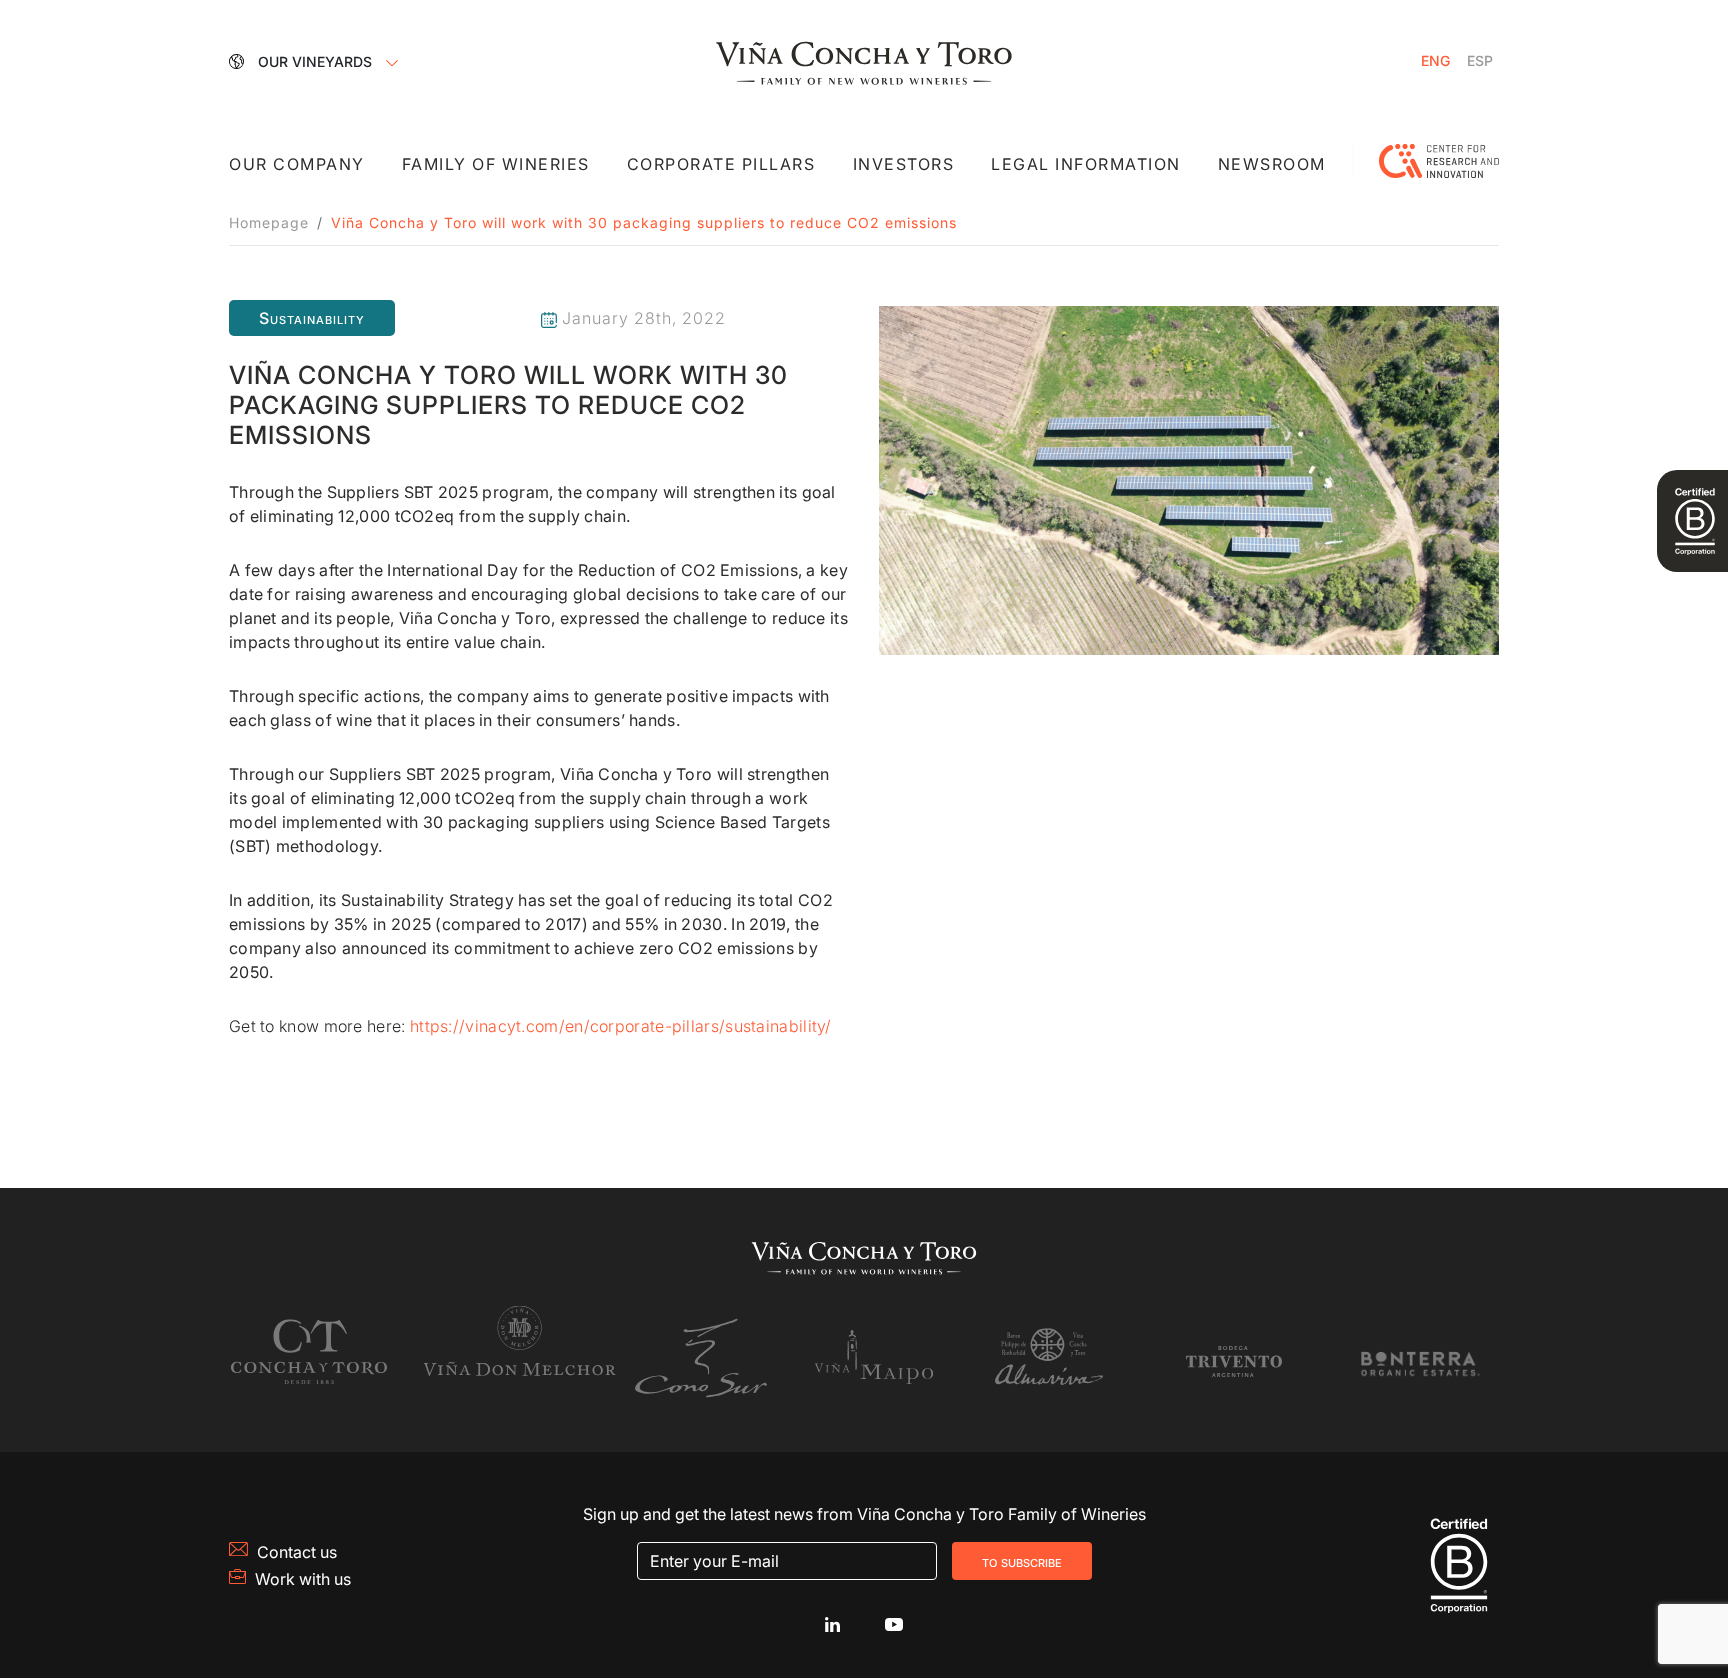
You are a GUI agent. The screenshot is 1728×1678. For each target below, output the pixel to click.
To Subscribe (1022, 1561)
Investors (904, 164)
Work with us (303, 1579)
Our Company (297, 164)
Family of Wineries (496, 164)
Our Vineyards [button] (317, 61)
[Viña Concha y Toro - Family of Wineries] (864, 61)
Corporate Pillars (721, 164)
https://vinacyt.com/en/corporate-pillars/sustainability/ (621, 1026)
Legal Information (1086, 164)
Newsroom (1272, 164)
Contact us (297, 1552)
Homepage (269, 222)
